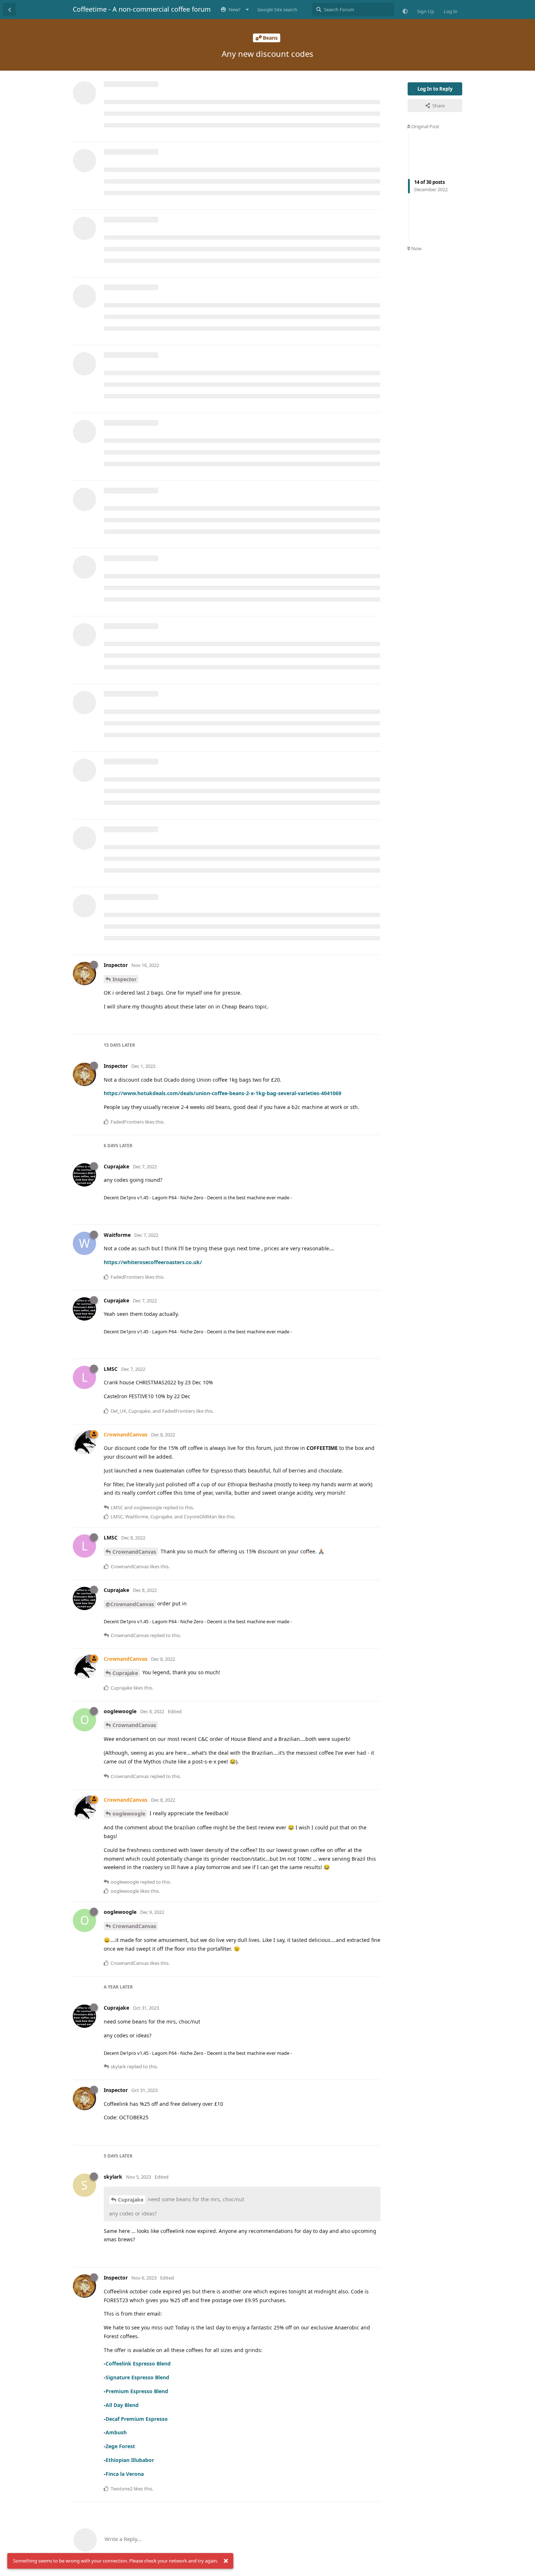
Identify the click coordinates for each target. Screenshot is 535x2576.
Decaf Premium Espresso (137, 2419)
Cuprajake (125, 1673)
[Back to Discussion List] (9, 9)
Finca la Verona (125, 2474)
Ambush (116, 2432)
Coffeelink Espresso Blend (138, 2363)
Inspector (124, 979)
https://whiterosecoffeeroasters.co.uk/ (153, 1262)
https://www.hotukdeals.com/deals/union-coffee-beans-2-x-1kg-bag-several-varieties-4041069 (223, 1093)
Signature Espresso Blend (137, 2377)
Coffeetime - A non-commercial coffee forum (142, 9)
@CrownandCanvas (130, 1604)
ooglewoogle (129, 1814)
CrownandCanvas (134, 1552)
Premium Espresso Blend (137, 2391)
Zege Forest (120, 2446)
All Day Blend (122, 2405)
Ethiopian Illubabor (130, 2460)
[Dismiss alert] (226, 2561)
